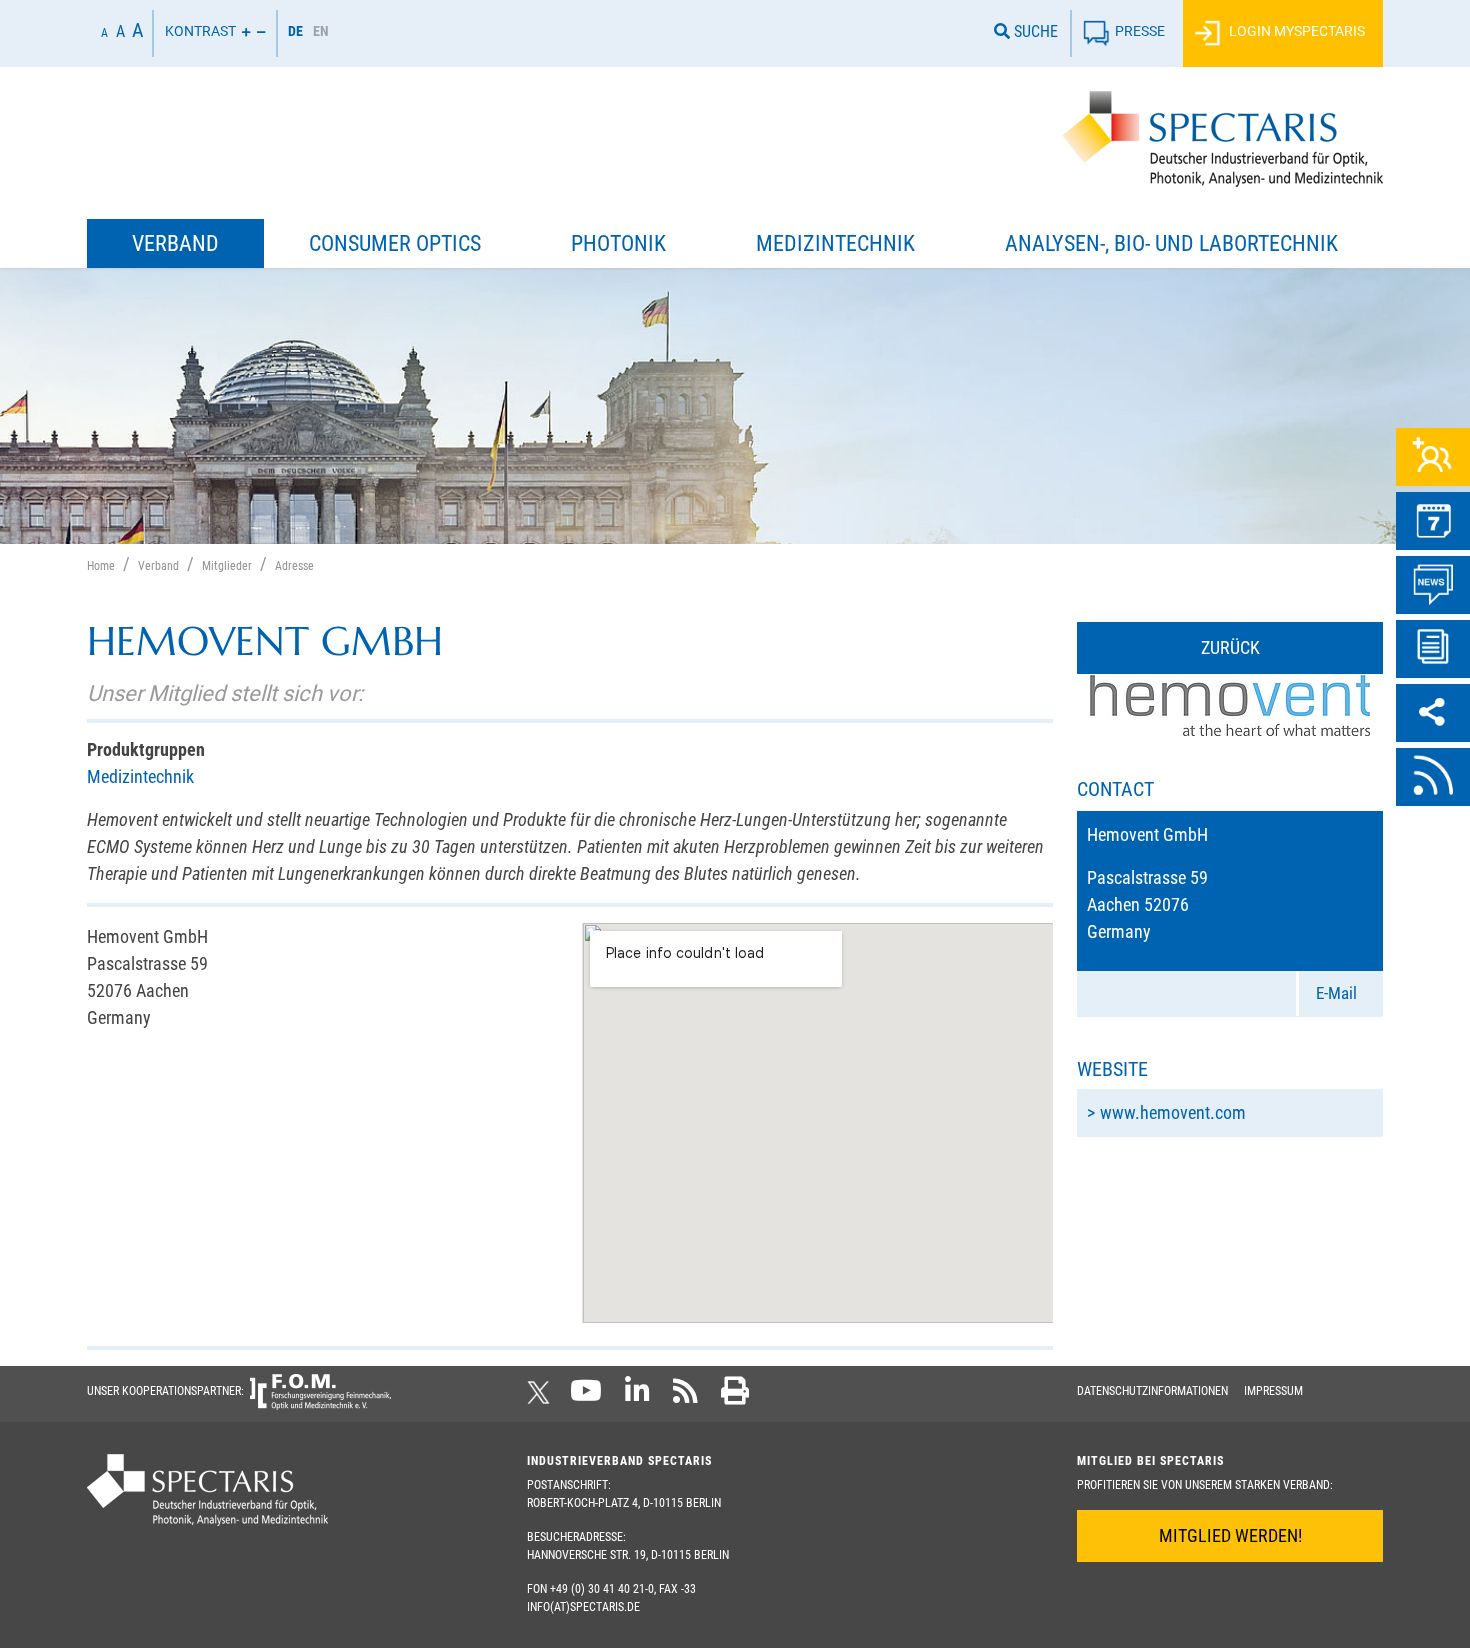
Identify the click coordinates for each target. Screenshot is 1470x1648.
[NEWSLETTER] (1433, 649)
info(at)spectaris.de (583, 1607)
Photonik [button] (618, 243)
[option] (321, 33)
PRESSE (1140, 31)
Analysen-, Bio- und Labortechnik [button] (1171, 243)
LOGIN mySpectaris (1295, 31)
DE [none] (295, 31)
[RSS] (1433, 777)
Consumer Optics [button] (395, 243)
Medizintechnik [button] (835, 243)
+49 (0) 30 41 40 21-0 (602, 1589)
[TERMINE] (1433, 521)
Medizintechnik (140, 776)
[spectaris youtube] (586, 1397)
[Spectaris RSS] (685, 1397)
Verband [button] (175, 243)
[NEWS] (1433, 585)
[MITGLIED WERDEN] (1433, 457)
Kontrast (200, 31)
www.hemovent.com (1173, 1112)
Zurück (1230, 647)
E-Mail (1336, 993)
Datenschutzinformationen (1152, 1391)
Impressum (1273, 1391)
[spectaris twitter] (542, 1397)
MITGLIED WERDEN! (1230, 1535)
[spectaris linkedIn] (637, 1397)
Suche (1034, 31)
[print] (735, 1397)
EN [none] (321, 31)
